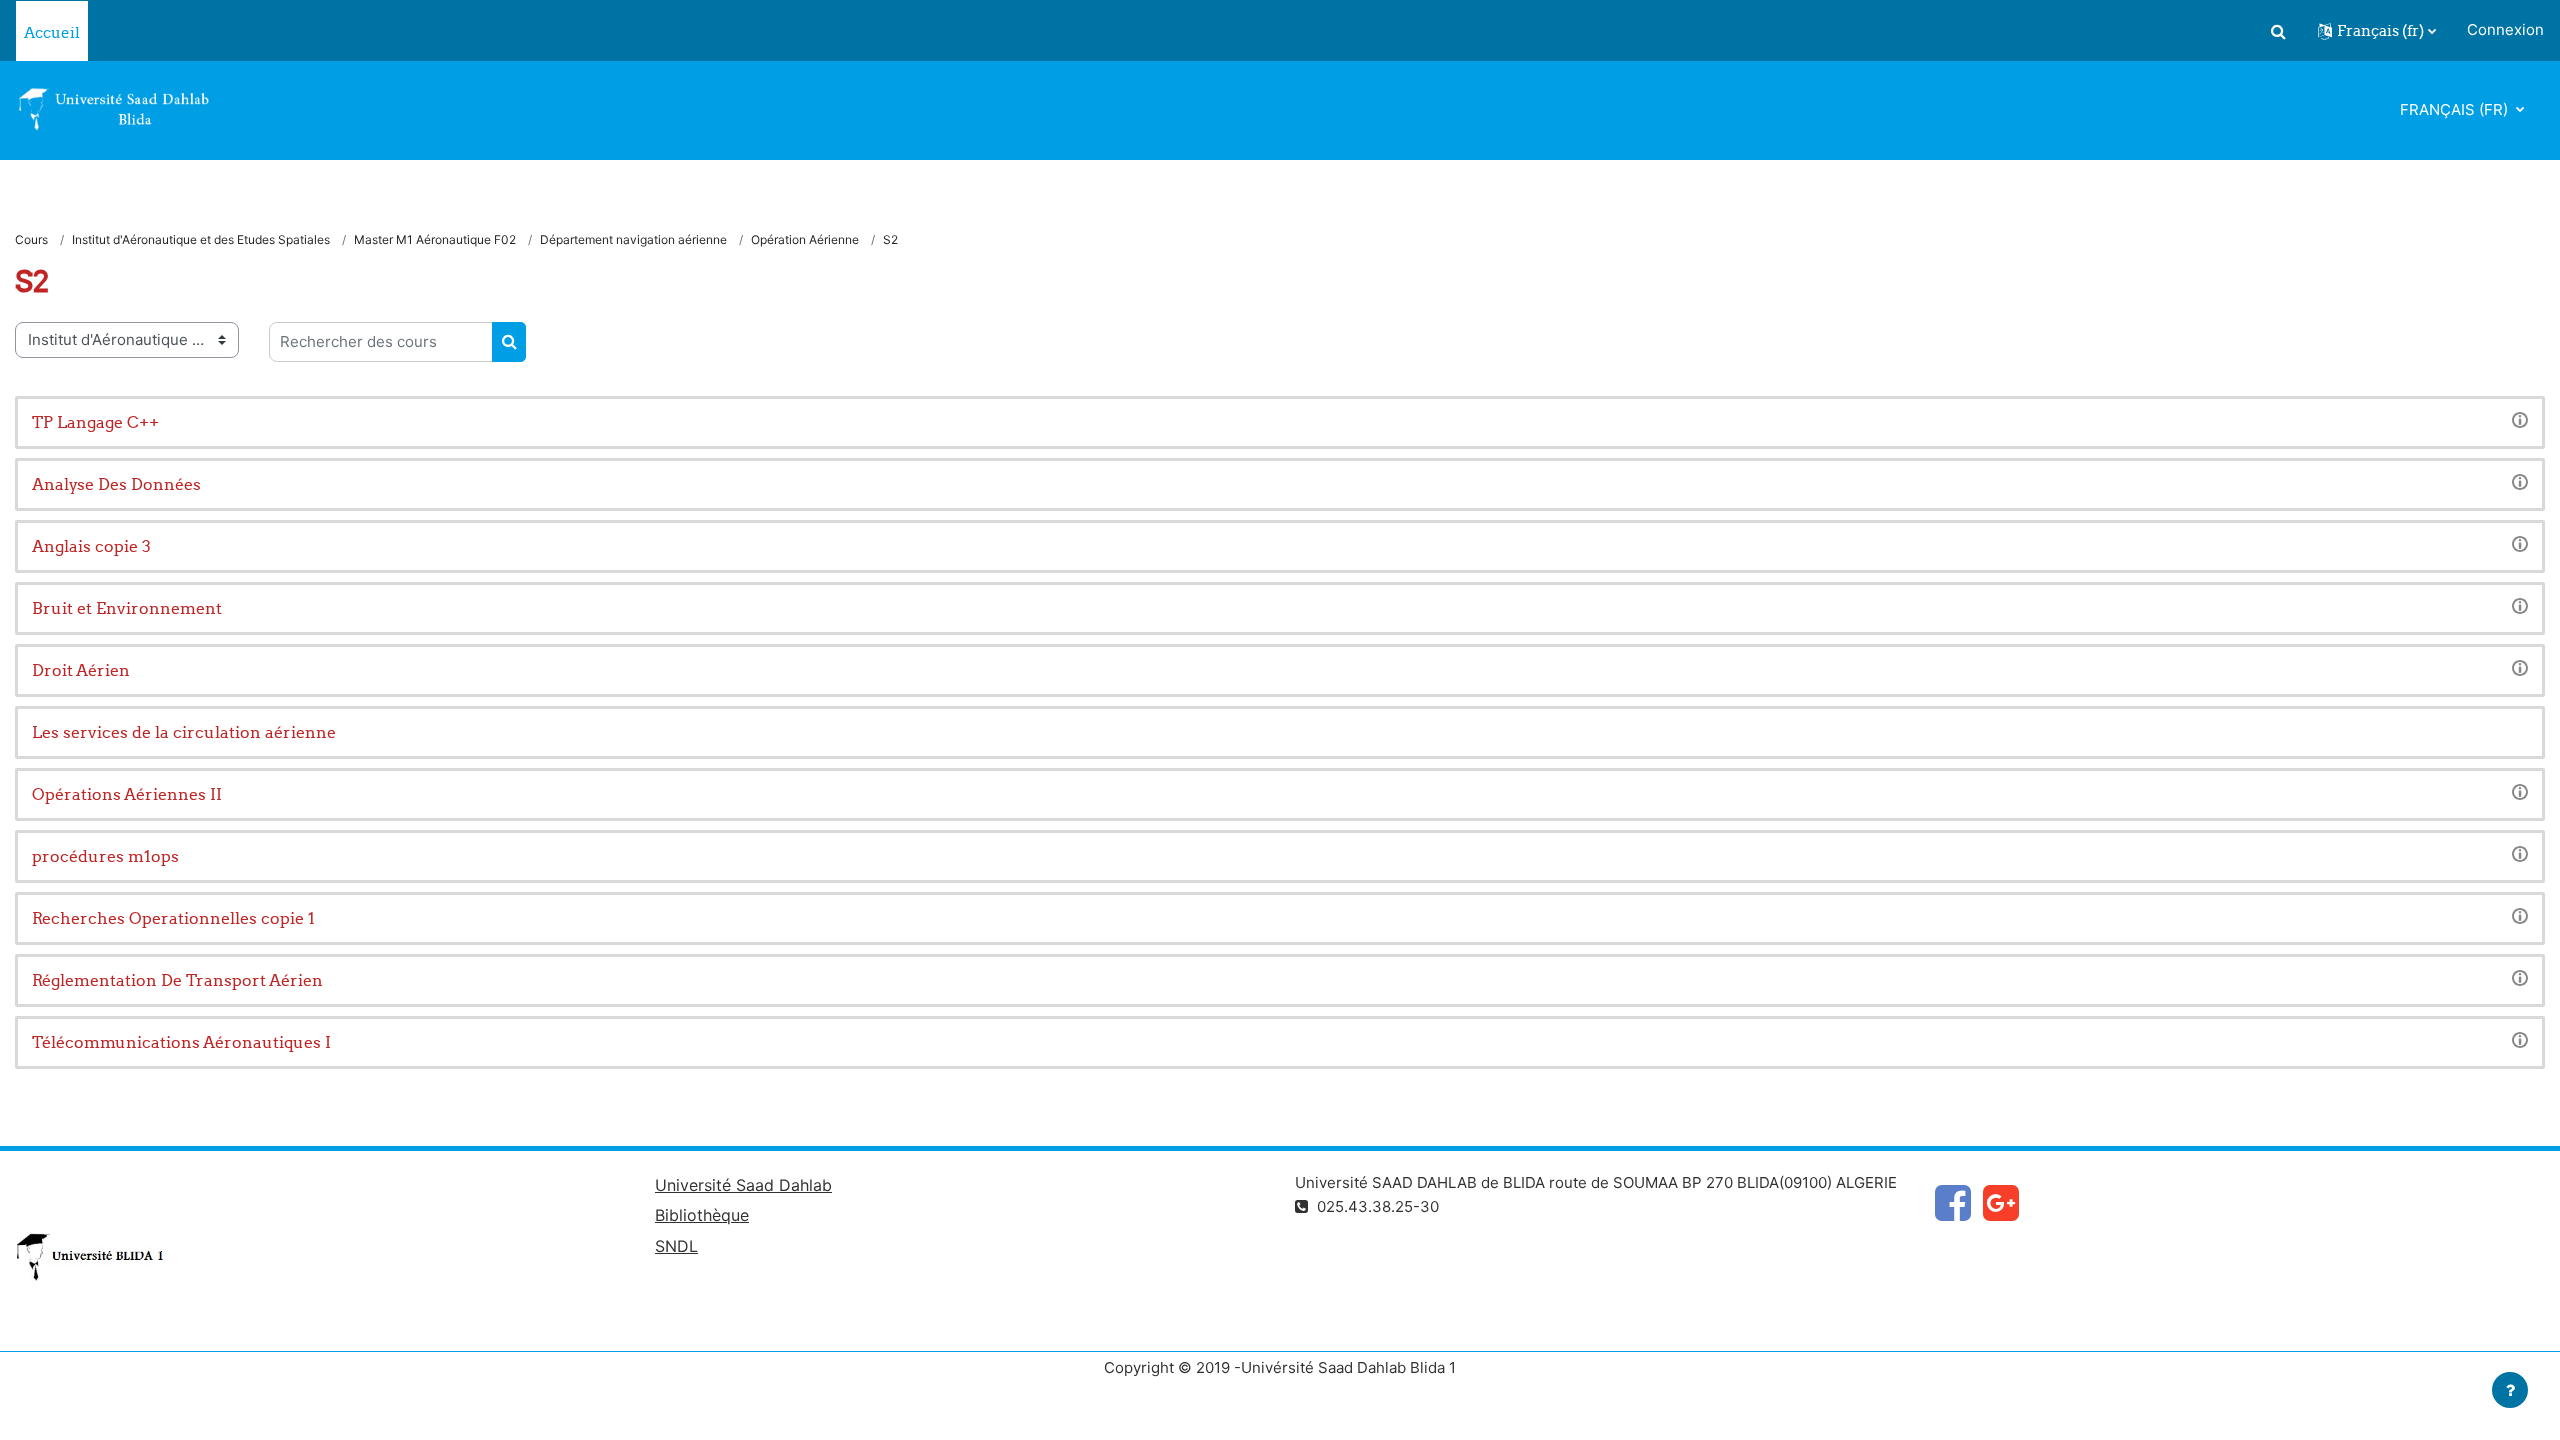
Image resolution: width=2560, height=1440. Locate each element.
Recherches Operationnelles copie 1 (173, 918)
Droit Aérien (81, 670)
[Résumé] (2520, 419)
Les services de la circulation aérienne (184, 732)
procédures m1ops (105, 856)
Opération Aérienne (805, 239)
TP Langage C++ (95, 422)
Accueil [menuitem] (52, 32)
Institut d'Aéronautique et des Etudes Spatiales (201, 239)
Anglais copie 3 (91, 546)
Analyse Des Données (116, 484)
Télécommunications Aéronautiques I (181, 1042)
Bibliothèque (702, 1215)
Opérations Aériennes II (127, 794)
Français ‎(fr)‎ (2456, 109)
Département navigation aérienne (633, 239)
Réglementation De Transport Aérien (177, 980)
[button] (2278, 31)
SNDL (676, 1246)
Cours (31, 239)
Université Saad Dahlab (743, 1185)
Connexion (2505, 29)
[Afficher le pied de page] (2510, 1390)
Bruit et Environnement (127, 608)
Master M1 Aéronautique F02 (435, 239)
